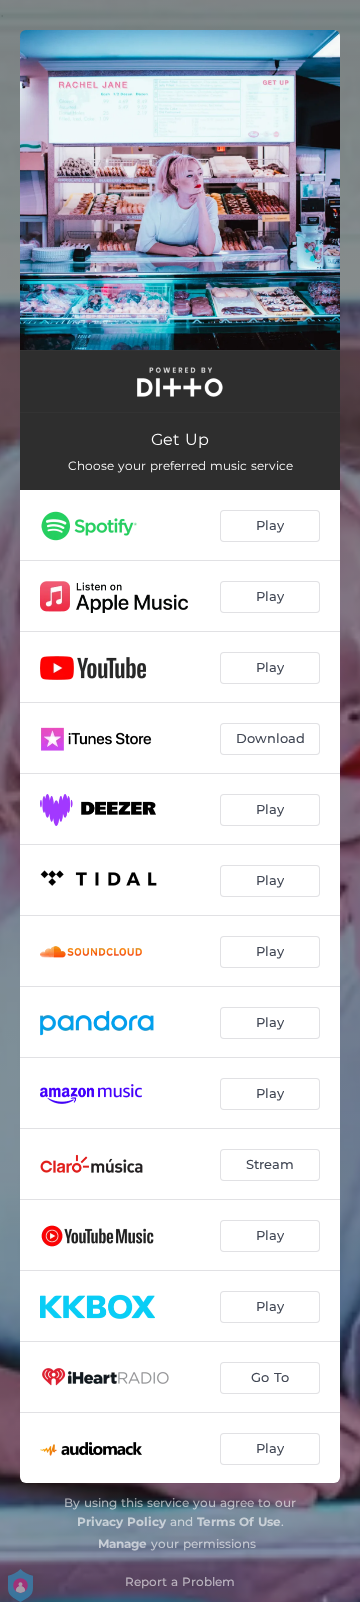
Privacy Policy (121, 1521)
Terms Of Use (239, 1521)
